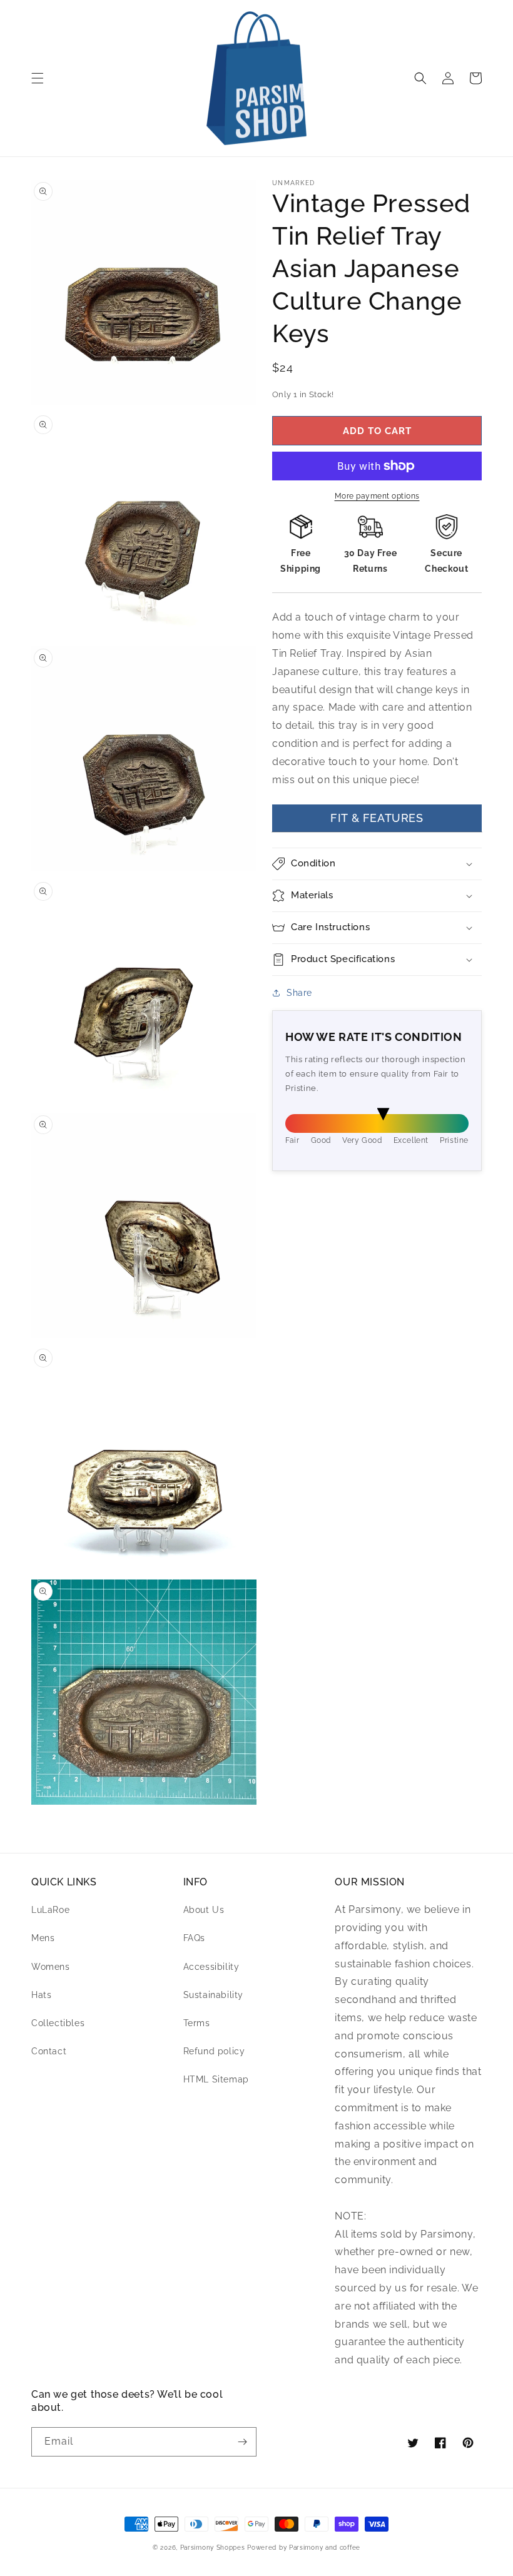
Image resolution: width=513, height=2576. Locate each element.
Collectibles (58, 2023)
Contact (49, 2051)
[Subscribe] (242, 2442)
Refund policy (214, 2051)
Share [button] (299, 993)
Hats (41, 1995)
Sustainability (213, 1995)
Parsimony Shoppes (213, 2548)
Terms (197, 2023)
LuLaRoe (50, 1910)
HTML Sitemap (216, 2079)
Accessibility (211, 1967)
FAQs (194, 1938)
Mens (43, 1938)
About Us (204, 1910)
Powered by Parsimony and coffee (304, 2548)
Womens (51, 1967)
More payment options (377, 496)
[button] (38, 78)
